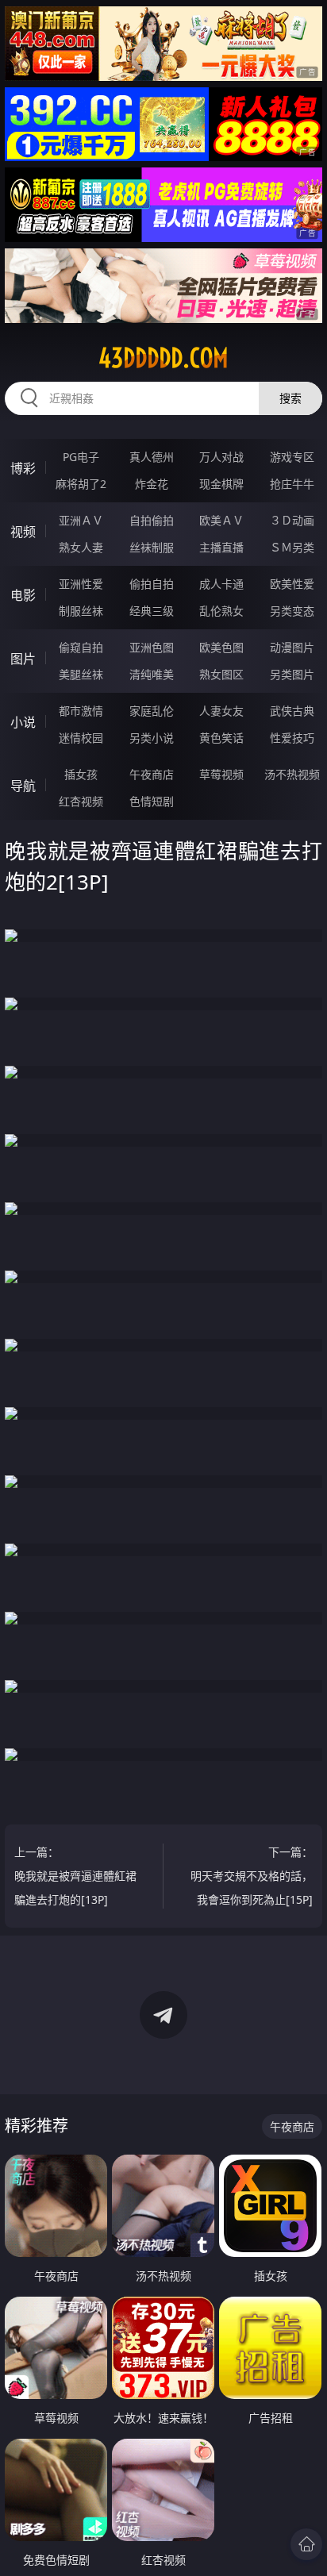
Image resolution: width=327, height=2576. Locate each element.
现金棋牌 (221, 484)
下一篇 (252, 1876)
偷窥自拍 (81, 647)
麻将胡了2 (81, 484)
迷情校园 (81, 738)
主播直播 (221, 547)
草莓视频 (221, 774)
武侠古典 (292, 711)
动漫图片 (292, 647)
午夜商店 (152, 774)
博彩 (23, 468)
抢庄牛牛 (292, 484)
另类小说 (152, 738)
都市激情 (81, 711)
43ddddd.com (163, 358)
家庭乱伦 (152, 711)
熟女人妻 (81, 547)
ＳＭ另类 (292, 547)
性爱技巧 (292, 738)
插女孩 (81, 774)
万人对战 (221, 457)
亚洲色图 (152, 647)
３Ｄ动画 (292, 520)
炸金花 (152, 484)
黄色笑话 (221, 738)
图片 (23, 659)
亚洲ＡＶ (81, 520)
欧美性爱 (292, 584)
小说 (23, 722)
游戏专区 (292, 457)
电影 (23, 595)
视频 (23, 532)
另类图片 (292, 674)
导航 (23, 786)
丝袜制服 (152, 547)
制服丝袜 (81, 611)
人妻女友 (221, 711)
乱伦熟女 (221, 611)
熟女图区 (221, 674)
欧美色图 (221, 647)
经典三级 (152, 611)
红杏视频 (81, 801)
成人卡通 (221, 584)
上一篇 (75, 1876)
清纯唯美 (152, 674)
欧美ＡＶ (221, 520)
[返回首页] (306, 2544)
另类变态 (292, 611)
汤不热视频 (292, 774)
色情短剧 (152, 801)
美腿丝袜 (81, 674)
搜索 (290, 398)
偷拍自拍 (152, 584)
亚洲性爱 (81, 584)
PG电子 (81, 457)
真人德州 (152, 457)
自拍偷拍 (152, 520)
